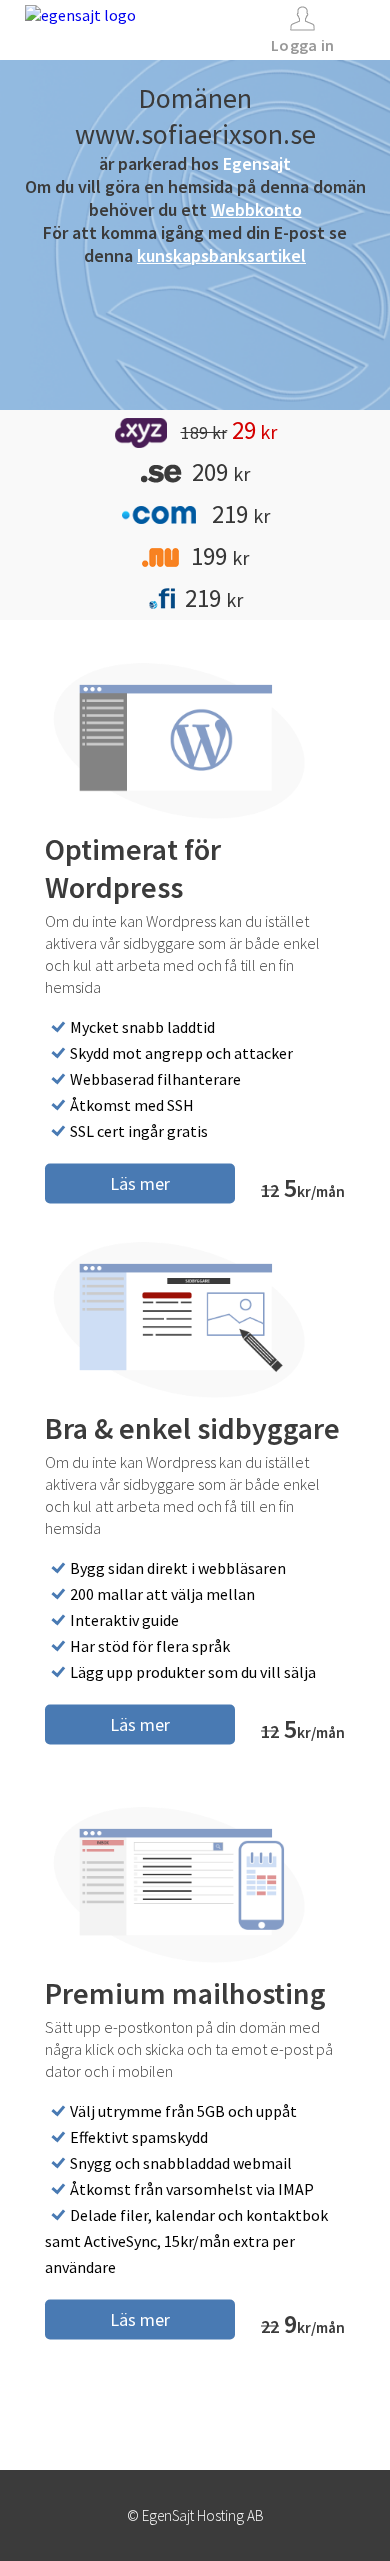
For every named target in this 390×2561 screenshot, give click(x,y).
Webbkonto (256, 209)
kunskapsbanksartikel (221, 255)
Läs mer (140, 1182)
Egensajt (257, 163)
